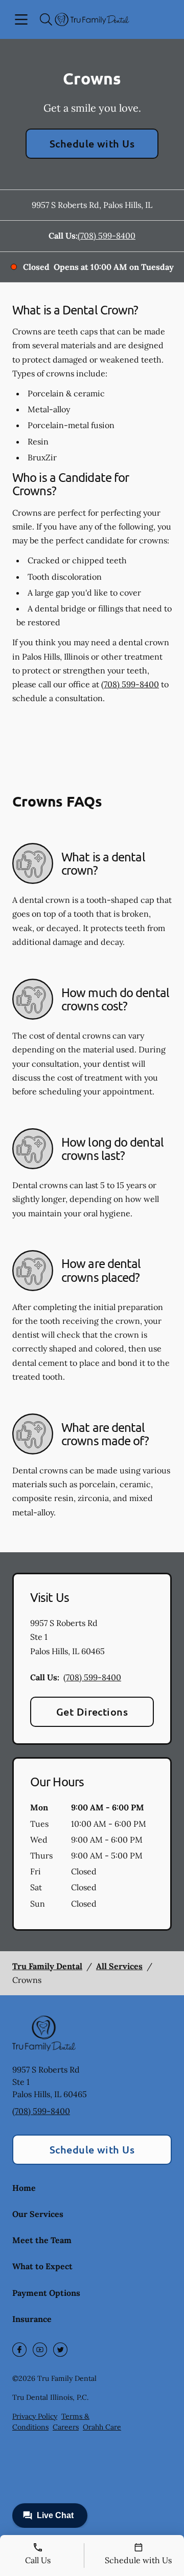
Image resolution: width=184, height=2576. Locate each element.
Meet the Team (42, 2240)
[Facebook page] (19, 2350)
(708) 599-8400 (107, 236)
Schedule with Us (92, 143)
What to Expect (42, 2266)
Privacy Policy (35, 2416)
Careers (66, 2427)
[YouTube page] (40, 2350)
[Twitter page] (60, 2350)
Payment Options (46, 2293)
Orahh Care (102, 2427)
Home (24, 2188)
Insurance (32, 2319)
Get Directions (92, 1712)
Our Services (38, 2214)
